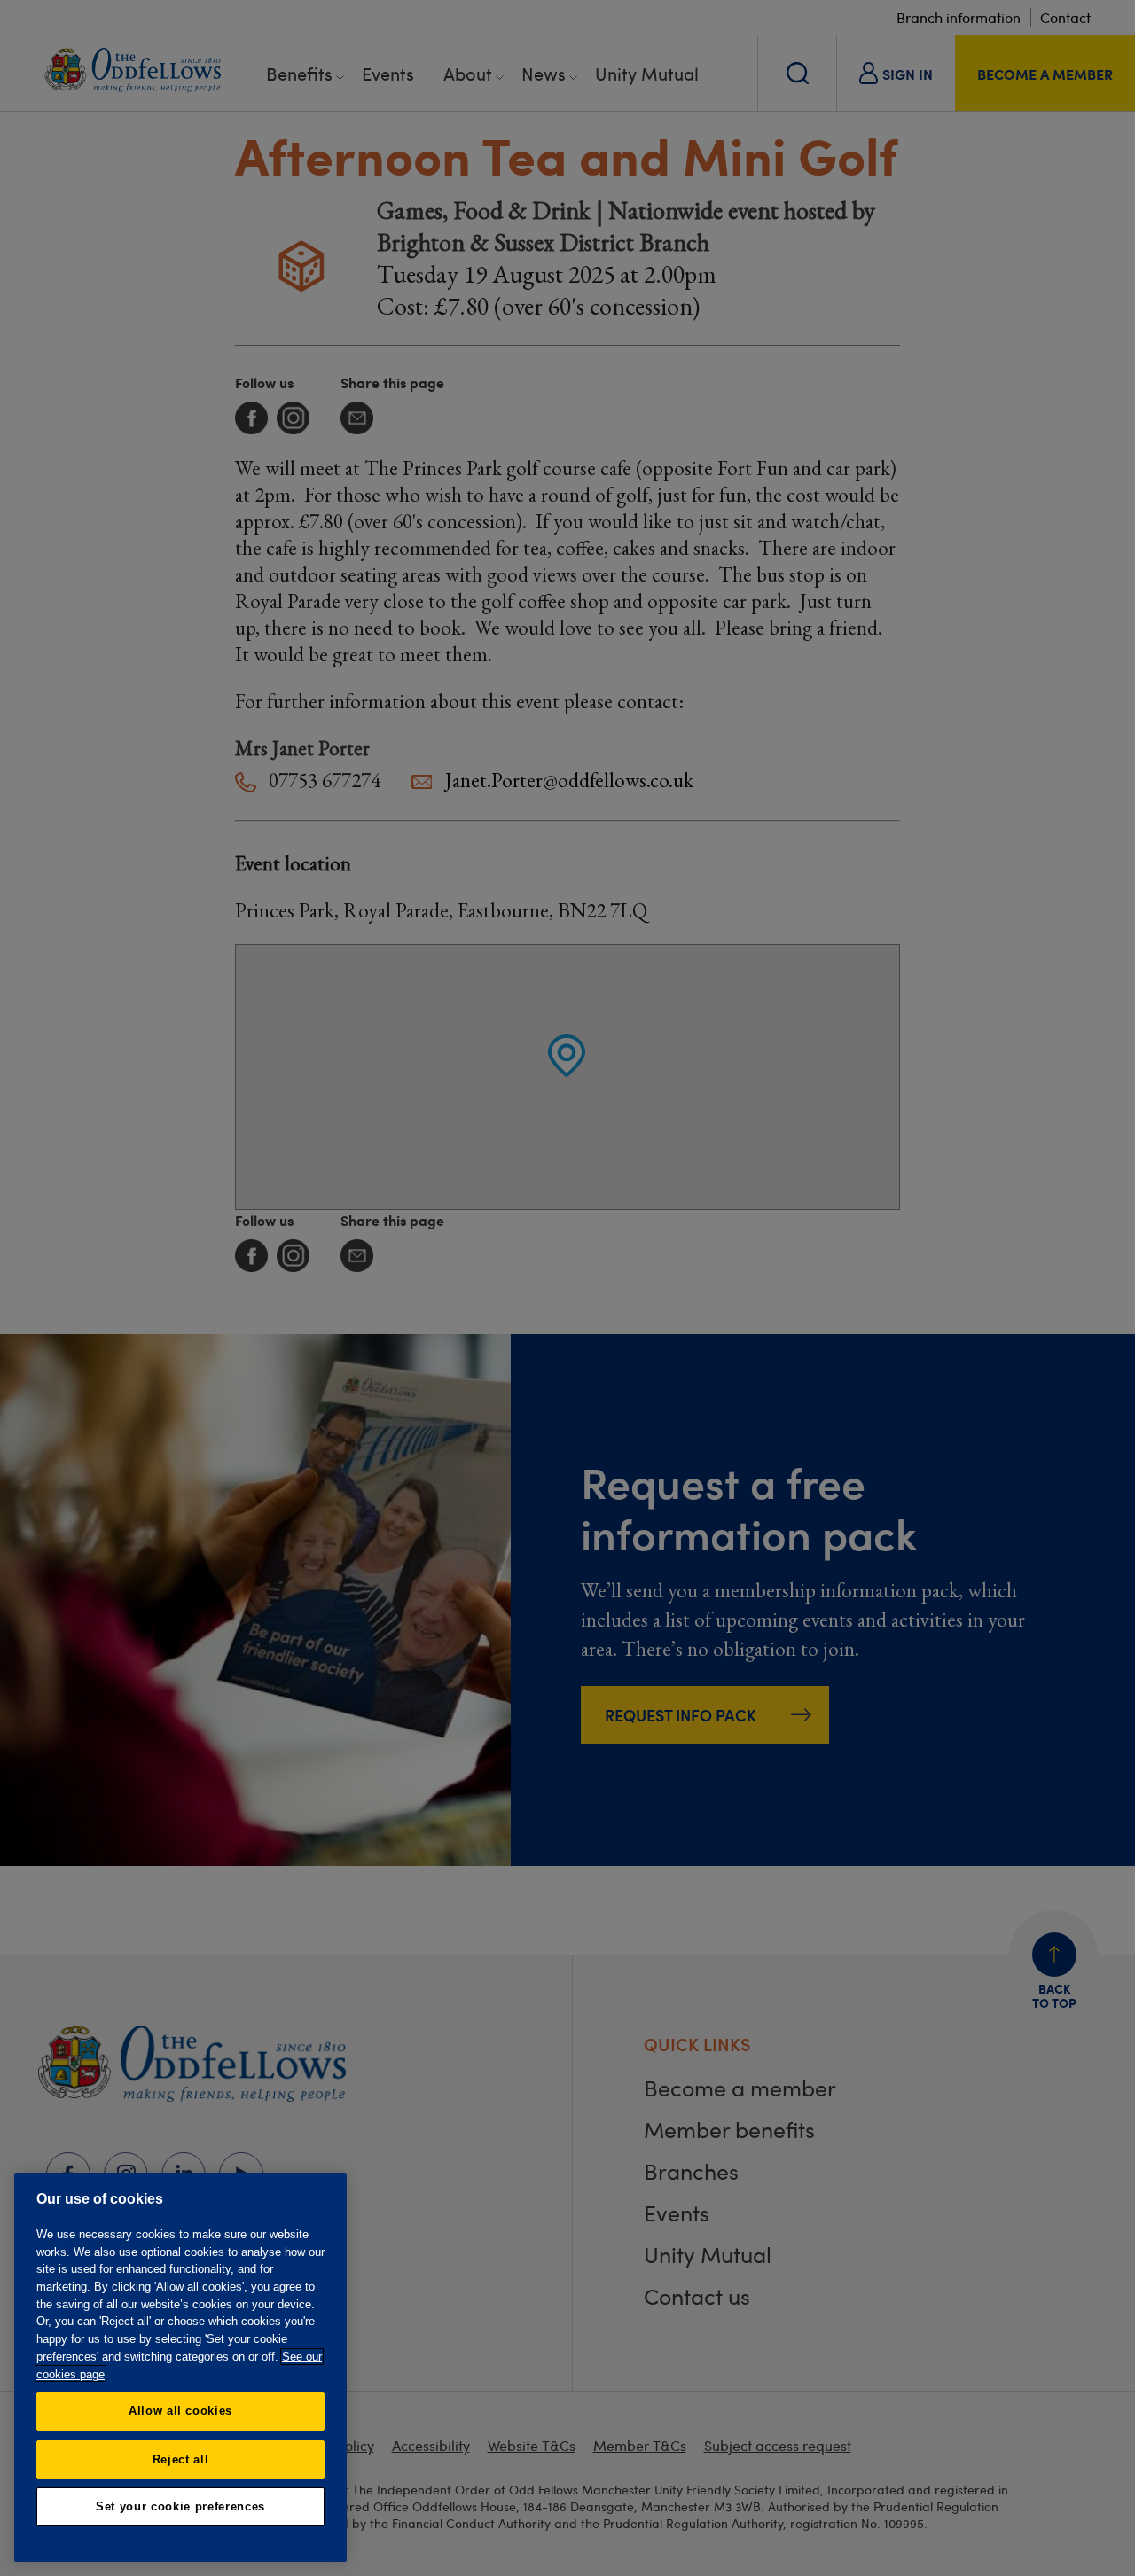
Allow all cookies (180, 2411)
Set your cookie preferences (180, 2506)
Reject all (181, 2459)
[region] (180, 2367)
